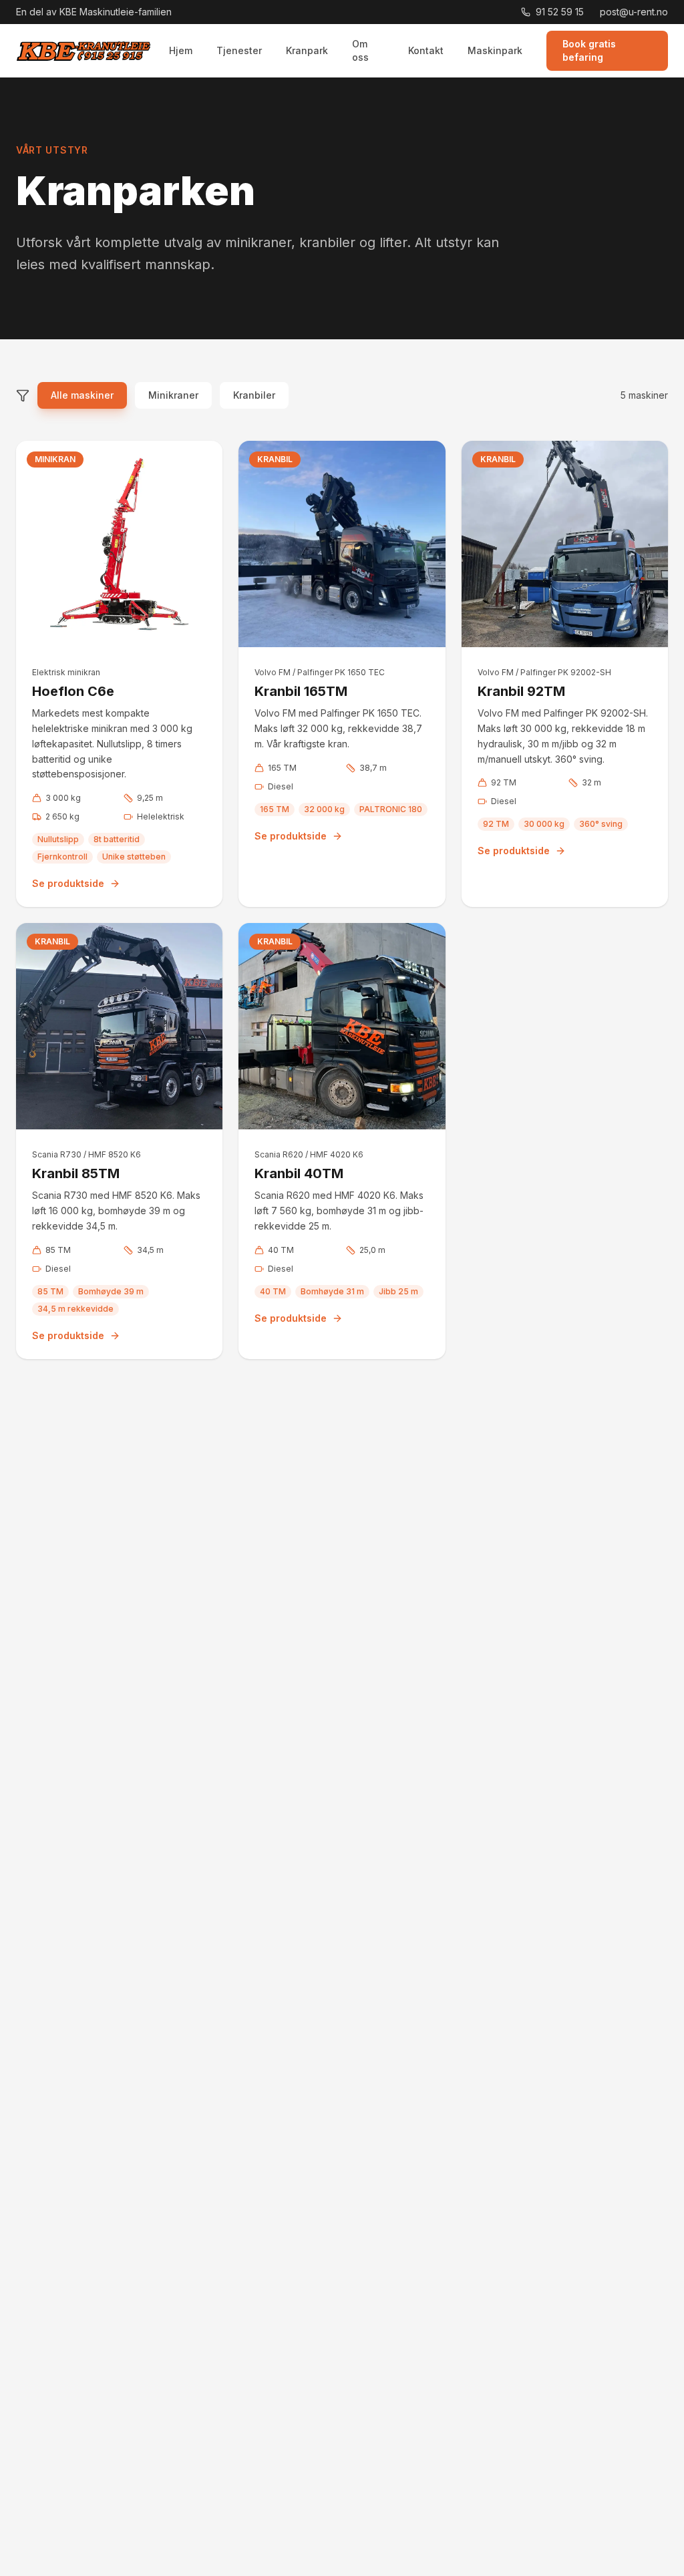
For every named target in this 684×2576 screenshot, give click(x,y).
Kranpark (307, 50)
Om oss (360, 50)
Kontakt (426, 50)
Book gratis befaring (589, 50)
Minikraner (173, 395)
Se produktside (68, 883)
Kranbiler (254, 395)
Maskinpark (495, 50)
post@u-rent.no (634, 12)
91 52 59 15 (560, 12)
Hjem (181, 50)
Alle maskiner (82, 395)
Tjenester (239, 50)
